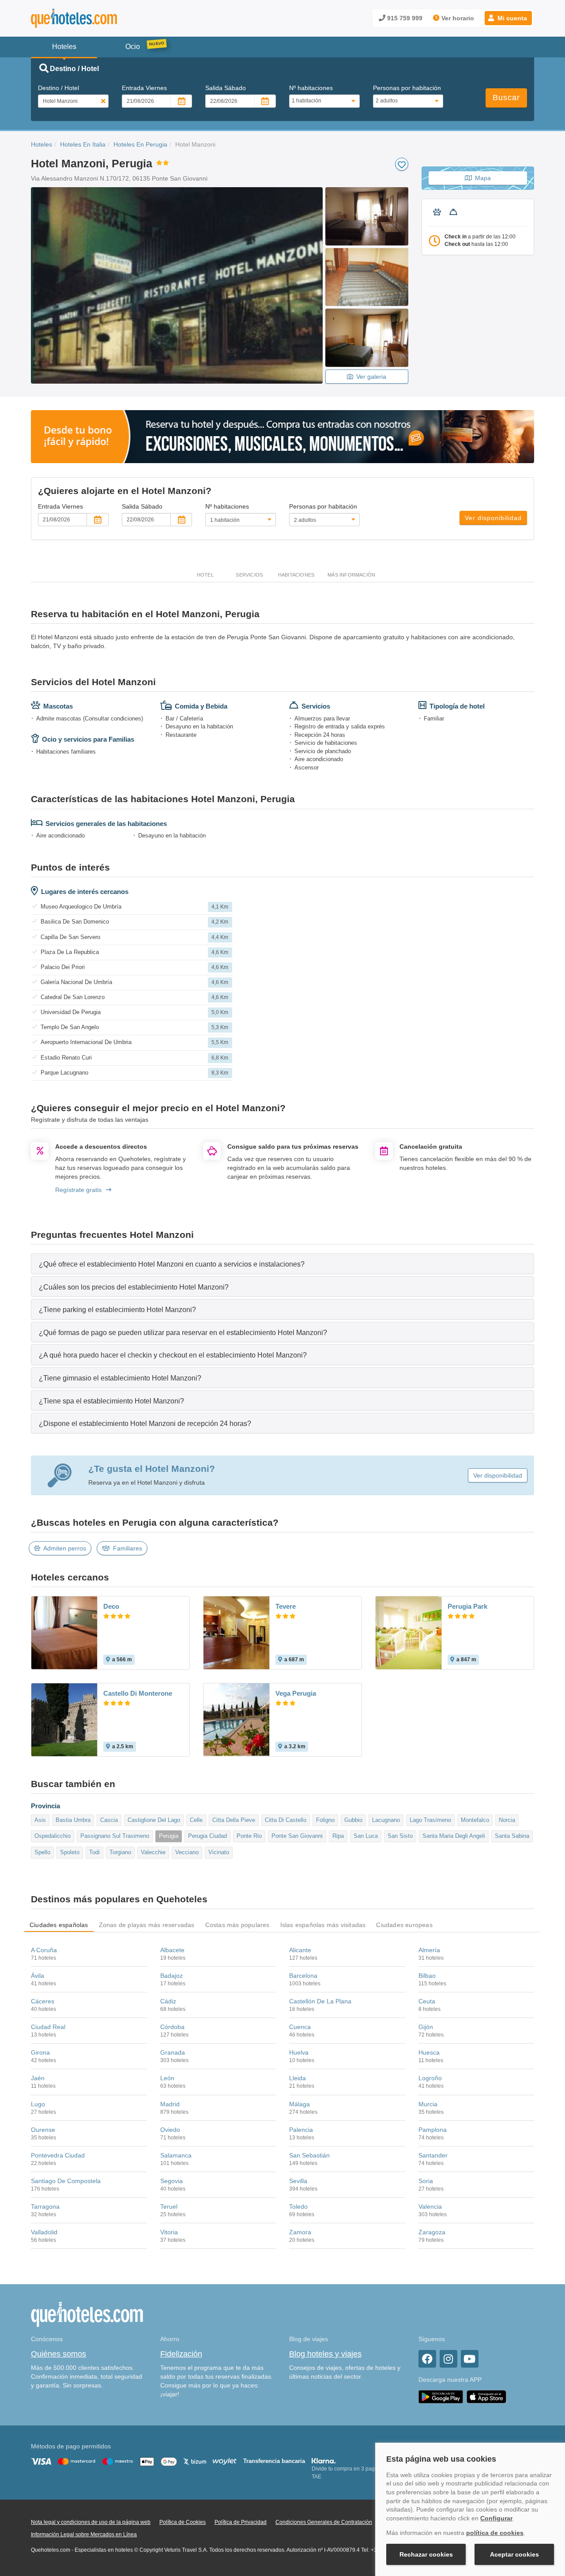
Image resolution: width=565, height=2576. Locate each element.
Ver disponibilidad (493, 518)
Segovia (171, 2181)
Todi (94, 1852)
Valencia (430, 2206)
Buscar (506, 98)
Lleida (298, 2078)
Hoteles (41, 144)
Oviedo (170, 2130)
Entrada (144, 88)
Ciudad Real (48, 2027)
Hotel (205, 575)
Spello (42, 1852)
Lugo (38, 2104)
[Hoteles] (97, 18)
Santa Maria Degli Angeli (454, 1836)
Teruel (169, 2206)
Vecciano (187, 1852)
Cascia (109, 1820)
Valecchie (153, 1852)
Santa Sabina (512, 1836)
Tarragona (45, 2206)
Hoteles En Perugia (140, 144)
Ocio (133, 47)
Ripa (338, 1836)
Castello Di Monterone (138, 1693)
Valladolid (44, 2232)
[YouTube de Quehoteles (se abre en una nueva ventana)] (470, 2359)
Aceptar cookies (514, 2554)
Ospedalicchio (53, 1836)
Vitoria (169, 2232)
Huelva (299, 2052)
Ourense (43, 2130)
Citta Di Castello (286, 1820)
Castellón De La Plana (320, 2001)
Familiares (128, 1548)
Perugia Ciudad (207, 1836)
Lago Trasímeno (430, 1820)
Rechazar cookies (426, 2554)
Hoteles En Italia (83, 144)
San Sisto (400, 1836)
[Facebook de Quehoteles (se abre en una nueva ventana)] (427, 2359)
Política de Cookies (183, 2522)
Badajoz (171, 1976)
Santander (433, 2155)
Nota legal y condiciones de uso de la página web (91, 2522)
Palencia (301, 2130)
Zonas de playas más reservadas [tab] (147, 1925)
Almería (429, 1950)
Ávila (38, 1976)
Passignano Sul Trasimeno (115, 1836)
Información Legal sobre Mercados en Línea (84, 2535)
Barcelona (303, 1976)
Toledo (298, 2206)
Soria (426, 2181)
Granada (173, 2052)
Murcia (428, 2104)
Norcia (507, 1820)
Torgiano (120, 1852)
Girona (40, 2052)
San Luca (366, 1836)
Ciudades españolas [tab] (59, 1925)
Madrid (170, 2104)
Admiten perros (65, 1548)
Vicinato (219, 1852)
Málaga (299, 2104)
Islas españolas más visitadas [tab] (323, 1925)
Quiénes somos (58, 2354)
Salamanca (176, 2155)
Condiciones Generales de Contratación (324, 2522)
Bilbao (427, 1976)
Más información (351, 575)
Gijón (426, 2027)
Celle (196, 1820)
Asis (40, 1820)
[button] (508, 18)
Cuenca (300, 2027)
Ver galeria (371, 377)
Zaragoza (432, 2232)
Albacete (172, 1950)
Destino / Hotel (58, 88)
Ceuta (427, 2001)
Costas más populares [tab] (237, 1925)
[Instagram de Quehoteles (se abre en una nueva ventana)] (448, 2359)
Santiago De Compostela (66, 2181)
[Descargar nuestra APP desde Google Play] (441, 2396)
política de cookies (495, 2533)
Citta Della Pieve (234, 1820)
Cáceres (43, 2001)
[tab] (282, 1264)
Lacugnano (386, 1820)
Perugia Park (467, 1606)
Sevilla (298, 2181)
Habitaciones (296, 575)
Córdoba (172, 2027)
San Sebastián (309, 2155)
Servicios (249, 575)
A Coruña (44, 1950)
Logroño (430, 2078)
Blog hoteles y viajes (325, 2354)
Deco (111, 1606)
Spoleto (70, 1852)
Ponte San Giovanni (297, 1836)
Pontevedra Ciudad (58, 2155)
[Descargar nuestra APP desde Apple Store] (486, 2396)
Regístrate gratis (78, 1190)
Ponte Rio (249, 1836)
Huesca (429, 2052)
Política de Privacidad (241, 2522)
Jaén (38, 2078)
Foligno (325, 1820)
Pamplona (433, 2130)
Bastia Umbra (73, 1820)
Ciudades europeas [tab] (404, 1925)
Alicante (300, 1950)
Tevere (286, 1606)
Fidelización (181, 2354)
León (167, 2078)
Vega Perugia (296, 1693)
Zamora (300, 2232)
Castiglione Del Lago (154, 1820)
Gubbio (353, 1820)
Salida (226, 88)
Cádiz (168, 2001)
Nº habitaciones (311, 88)
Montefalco (475, 1820)
